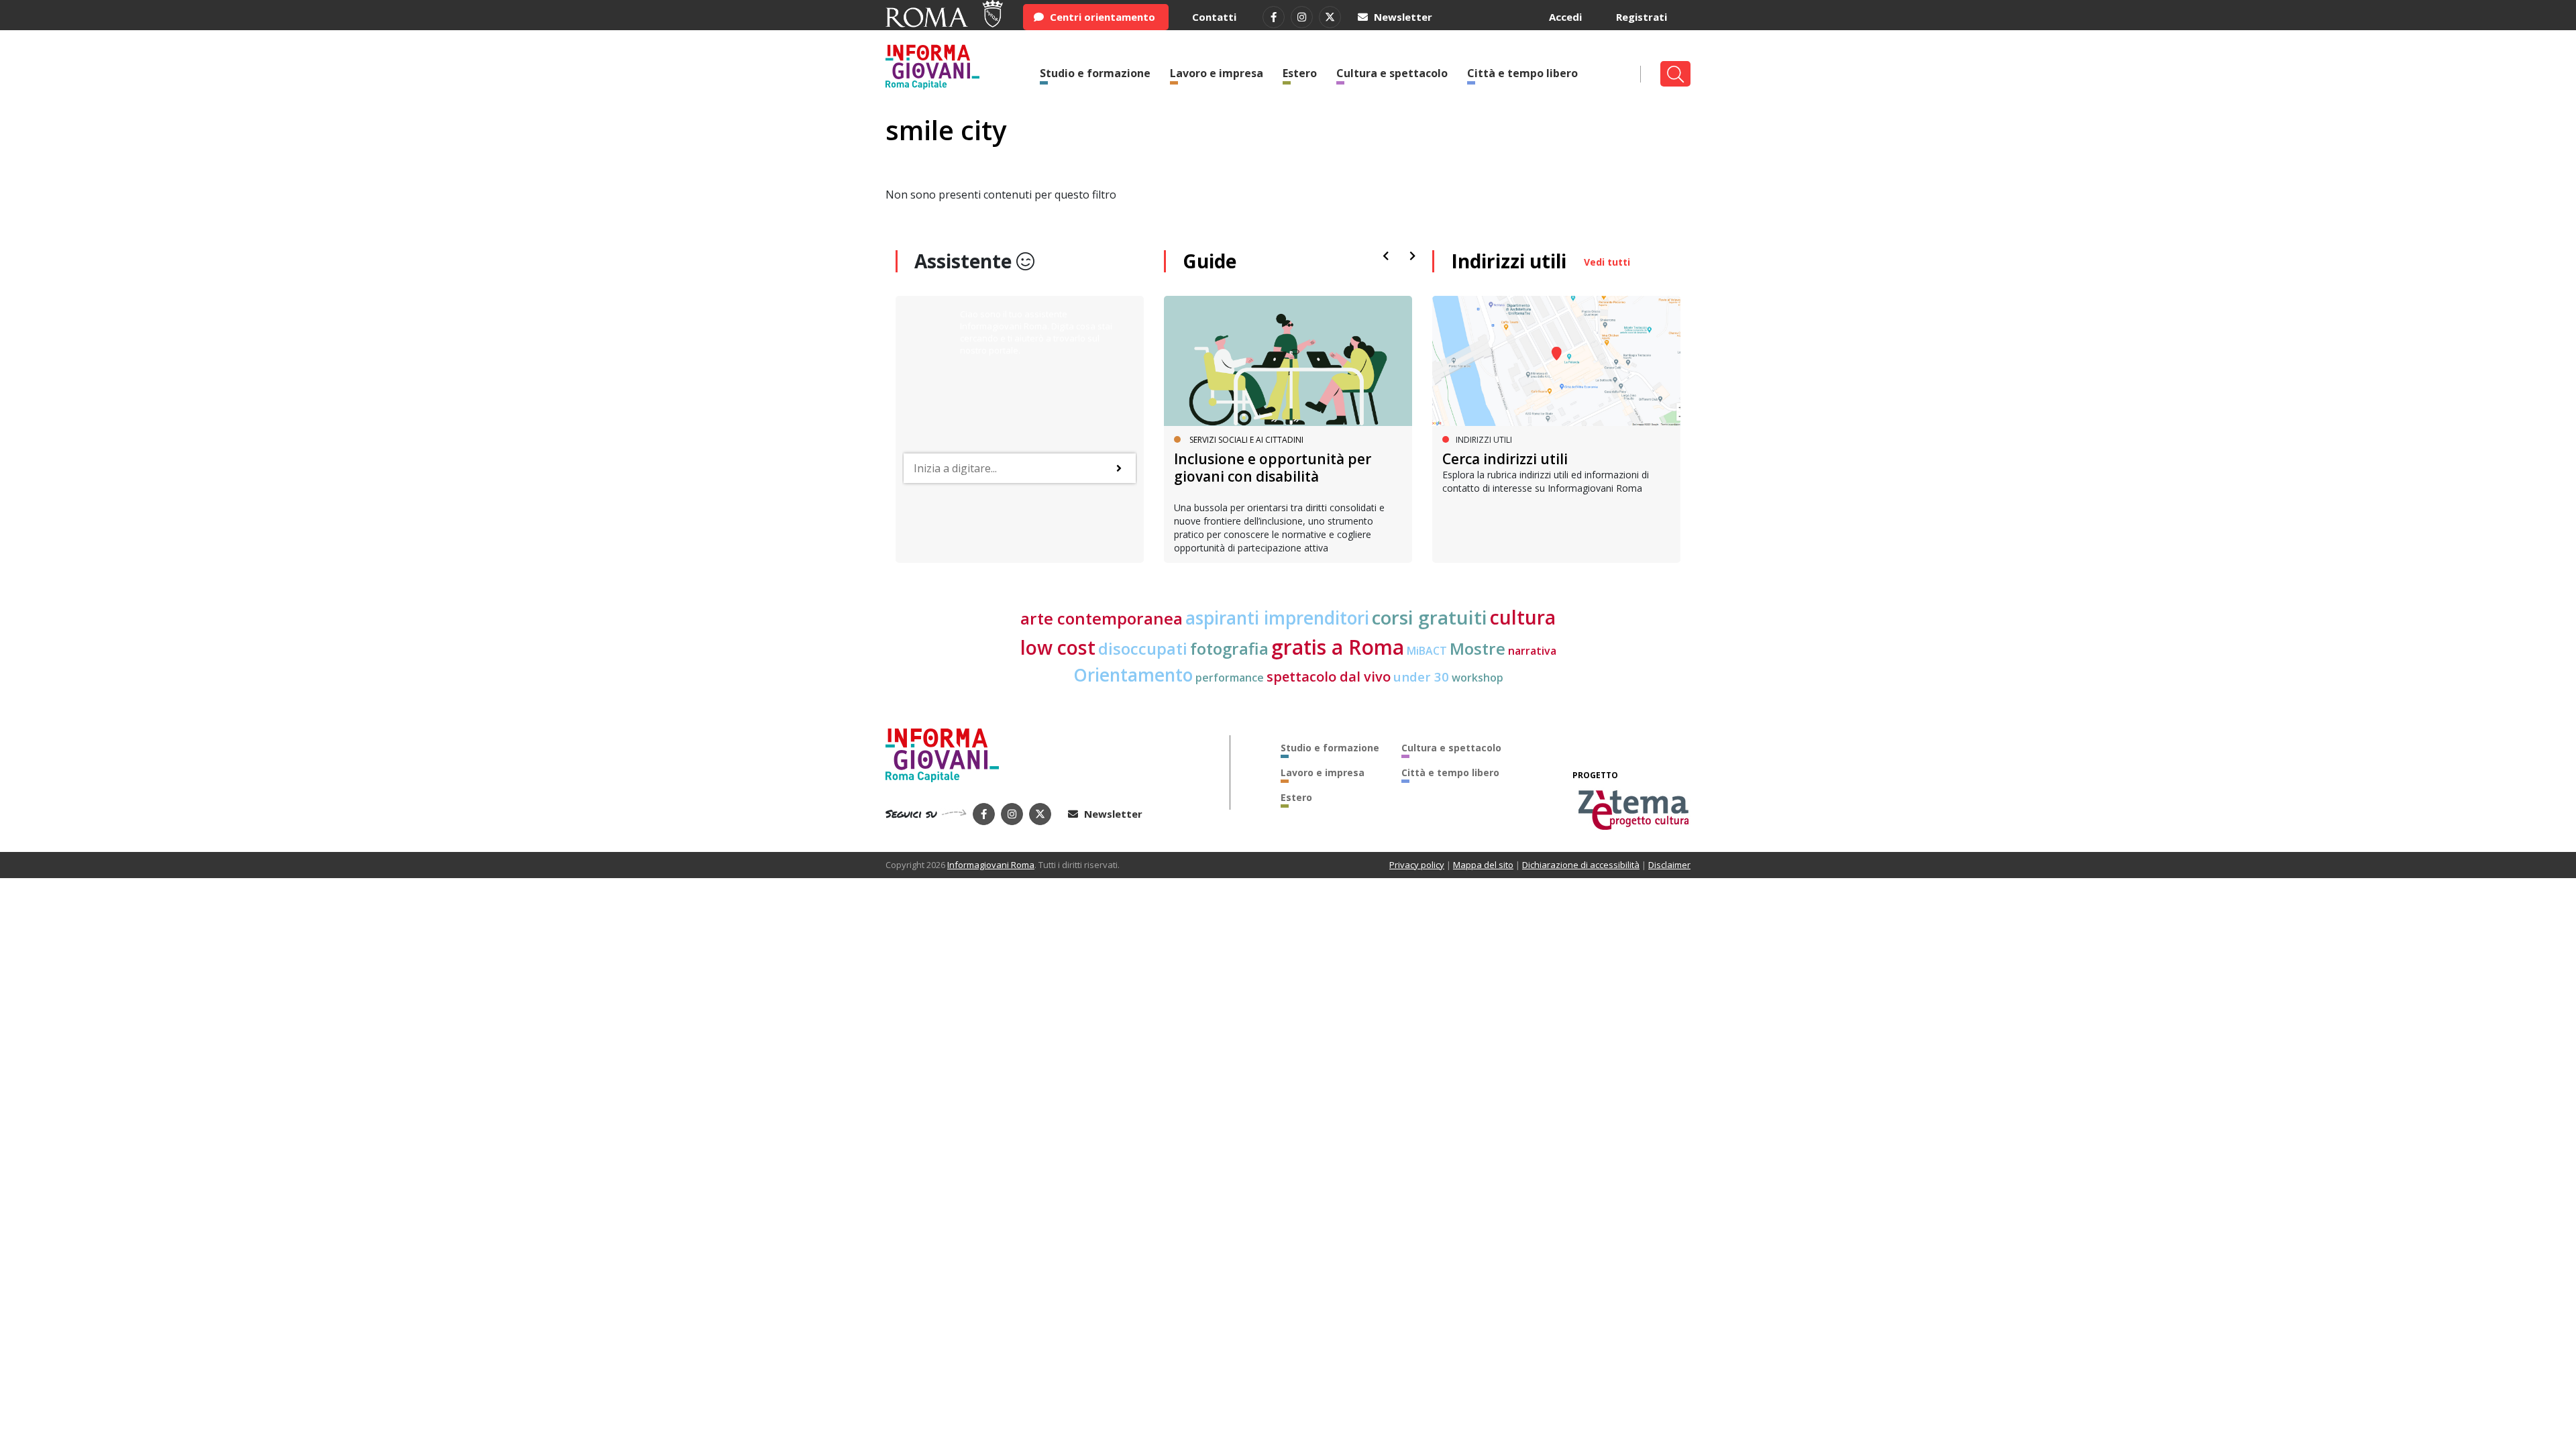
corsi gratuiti (1430, 617)
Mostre (1478, 648)
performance (1230, 678)
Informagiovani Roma (991, 865)
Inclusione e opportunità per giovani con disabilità (1273, 467)
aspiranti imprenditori (1277, 618)
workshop (1478, 678)
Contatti (1214, 17)
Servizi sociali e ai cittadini (1246, 440)
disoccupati (1143, 649)
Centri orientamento (1101, 17)
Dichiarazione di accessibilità (1581, 865)
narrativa (1532, 651)
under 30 (1421, 677)
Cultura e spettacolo (1392, 73)
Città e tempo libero (1522, 73)
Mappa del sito (1483, 865)
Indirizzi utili (1509, 261)
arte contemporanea (1102, 618)
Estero (1300, 73)
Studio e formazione (1095, 73)
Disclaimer (1669, 865)
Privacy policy (1417, 865)
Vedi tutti (1607, 262)
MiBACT (1427, 651)
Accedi (1565, 17)
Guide (1210, 261)
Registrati (1642, 17)
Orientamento (1133, 675)
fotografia (1229, 648)
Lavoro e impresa (1217, 73)
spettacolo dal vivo (1329, 677)
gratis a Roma (1338, 647)
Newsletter (1402, 17)
